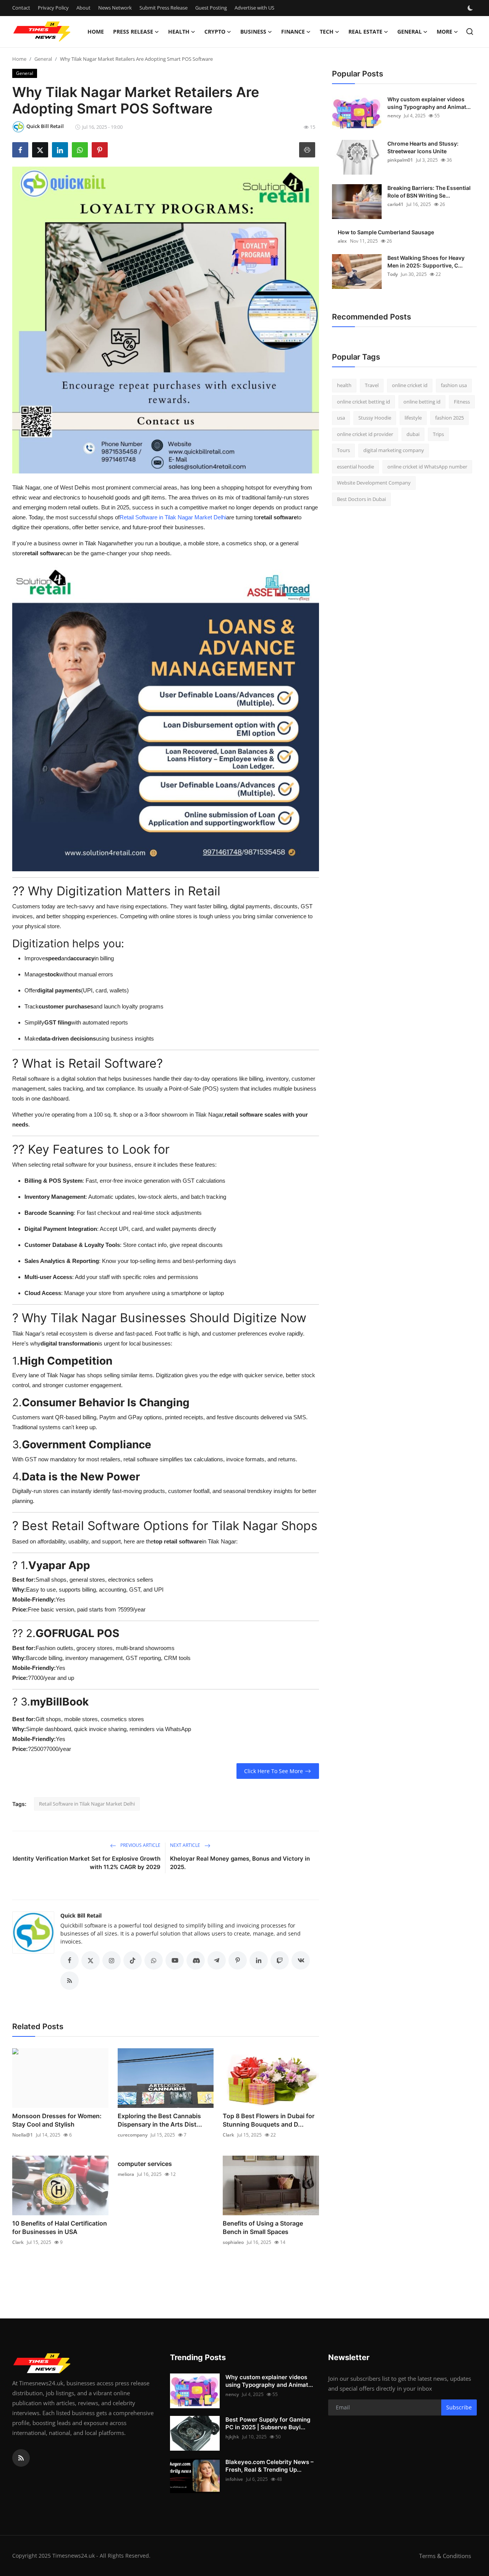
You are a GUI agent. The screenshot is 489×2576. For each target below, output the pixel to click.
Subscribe (459, 2407)
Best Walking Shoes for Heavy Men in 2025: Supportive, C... (426, 262)
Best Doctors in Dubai (361, 499)
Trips (438, 434)
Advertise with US (254, 8)
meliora (126, 2174)
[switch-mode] (471, 8)
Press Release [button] (133, 32)
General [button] (410, 32)
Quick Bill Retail (81, 1915)
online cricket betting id (364, 402)
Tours (343, 450)
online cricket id (410, 385)
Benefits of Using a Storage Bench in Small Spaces (263, 2227)
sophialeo (233, 2242)
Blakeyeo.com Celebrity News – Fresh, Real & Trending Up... (270, 2466)
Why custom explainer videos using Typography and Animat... (429, 103)
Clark (228, 2135)
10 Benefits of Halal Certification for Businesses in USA (60, 2227)
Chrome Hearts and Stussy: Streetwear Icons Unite (423, 147)
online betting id (422, 402)
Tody (393, 274)
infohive (234, 2479)
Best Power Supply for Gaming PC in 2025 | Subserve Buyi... (268, 2423)
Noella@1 (23, 2135)
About (83, 8)
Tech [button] (327, 32)
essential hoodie (355, 467)
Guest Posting (211, 8)
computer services (145, 2164)
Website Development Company (374, 483)
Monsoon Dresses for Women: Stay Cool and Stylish (57, 2120)
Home (96, 32)
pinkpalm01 (400, 160)
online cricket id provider (365, 434)
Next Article (186, 1845)
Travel (372, 385)
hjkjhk (232, 2437)
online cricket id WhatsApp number (427, 467)
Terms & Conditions (445, 2556)
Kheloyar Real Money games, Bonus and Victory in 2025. (240, 1863)
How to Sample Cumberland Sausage (386, 232)
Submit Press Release (164, 8)
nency (394, 116)
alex (342, 241)
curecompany (133, 2135)
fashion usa (454, 385)
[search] (470, 32)
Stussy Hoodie (375, 418)
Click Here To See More (274, 1771)
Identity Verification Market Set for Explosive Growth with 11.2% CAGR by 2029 (87, 1863)
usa (341, 418)
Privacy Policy (53, 8)
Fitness (462, 402)
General (43, 59)
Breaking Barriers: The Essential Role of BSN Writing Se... (429, 192)
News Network (115, 8)
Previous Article (140, 1845)
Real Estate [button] (365, 32)
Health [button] (179, 32)
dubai (413, 434)
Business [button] (253, 32)
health (344, 385)
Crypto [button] (215, 32)
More (444, 32)
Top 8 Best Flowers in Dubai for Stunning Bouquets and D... (269, 2120)
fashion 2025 (449, 418)
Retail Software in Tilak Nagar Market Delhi (173, 517)
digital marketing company (394, 450)
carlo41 (395, 204)
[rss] (21, 2458)
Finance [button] (293, 32)
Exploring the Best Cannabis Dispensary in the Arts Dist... (160, 2120)
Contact (21, 8)
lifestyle (413, 418)
